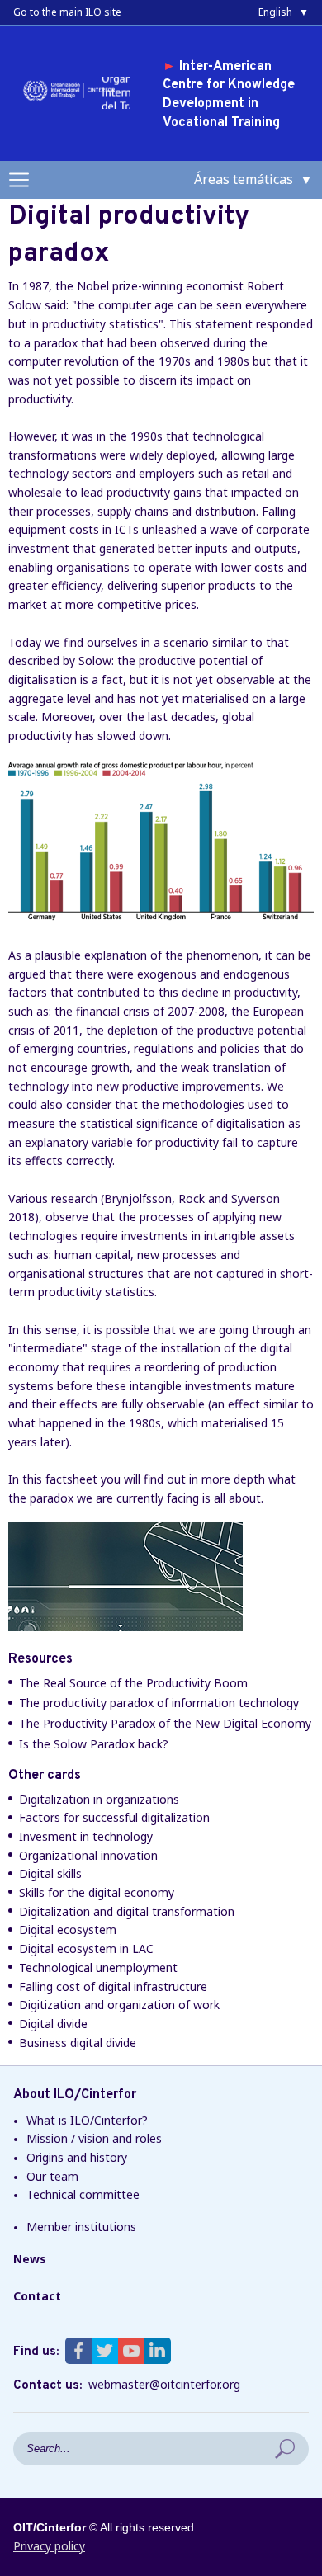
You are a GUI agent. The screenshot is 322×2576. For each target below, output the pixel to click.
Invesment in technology (86, 1836)
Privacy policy (49, 2546)
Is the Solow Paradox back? (94, 1744)
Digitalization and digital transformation (127, 1911)
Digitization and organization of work (119, 2005)
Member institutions (81, 2227)
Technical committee (83, 2194)
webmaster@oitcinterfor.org (164, 2385)
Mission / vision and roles (94, 2138)
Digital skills (50, 1873)
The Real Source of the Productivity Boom (133, 1683)
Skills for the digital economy (97, 1892)
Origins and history (77, 2157)
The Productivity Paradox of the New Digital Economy (165, 1723)
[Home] (72, 99)
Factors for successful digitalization (114, 1817)
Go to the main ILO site (67, 12)
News (30, 2259)
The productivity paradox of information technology (159, 1703)
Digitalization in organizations (99, 1799)
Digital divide (53, 2024)
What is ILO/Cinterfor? (87, 2120)
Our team (52, 2176)
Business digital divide (78, 2043)
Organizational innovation (88, 1855)
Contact (37, 2296)
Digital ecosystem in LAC (86, 1949)
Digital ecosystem (68, 1930)
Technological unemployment (98, 1967)
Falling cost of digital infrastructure (113, 1986)
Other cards (45, 1776)
